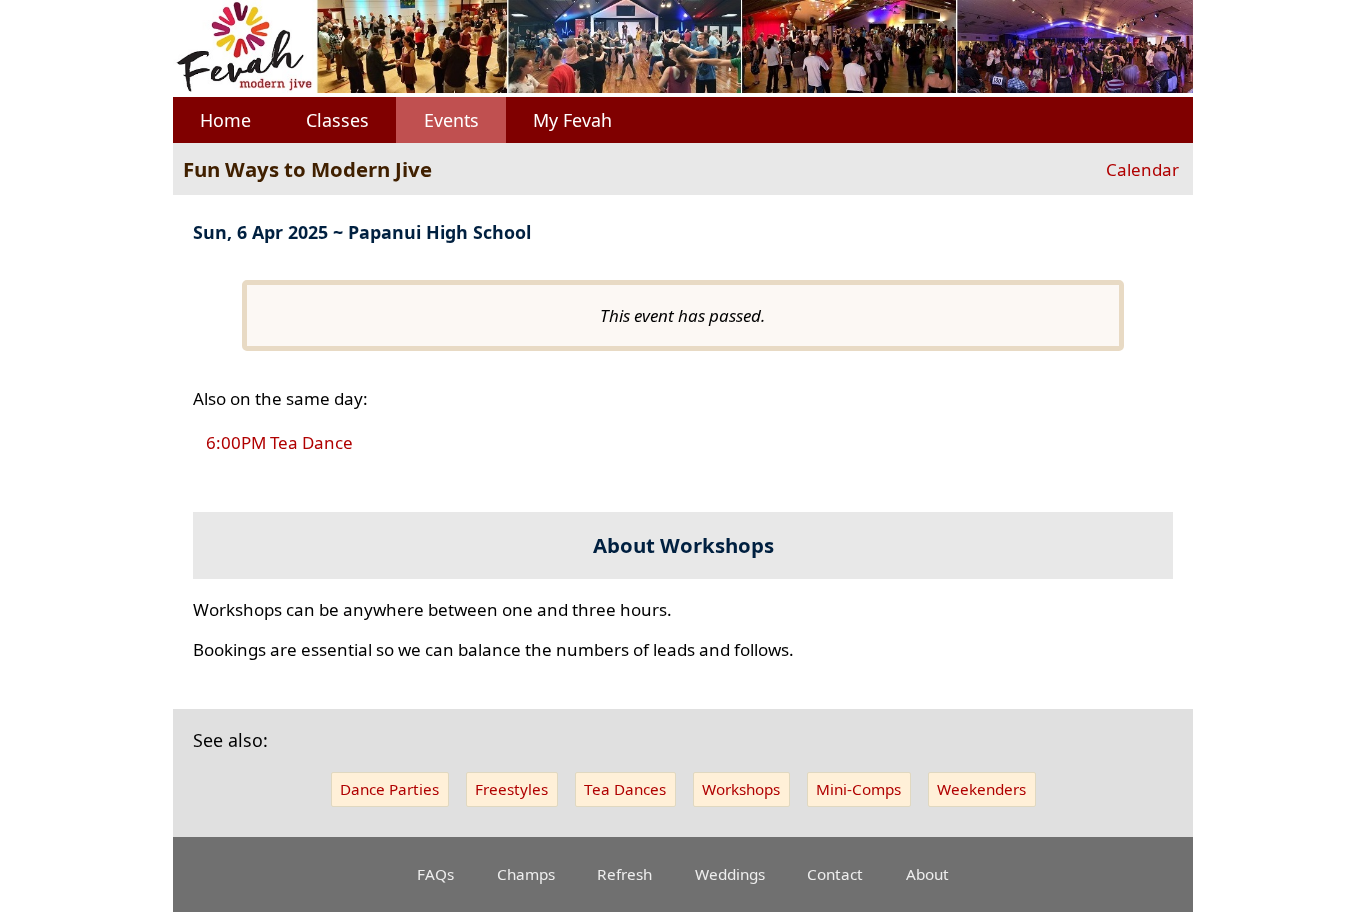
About (927, 874)
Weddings (730, 874)
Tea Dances (625, 789)
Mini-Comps (858, 789)
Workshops (741, 789)
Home (225, 120)
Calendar (1142, 169)
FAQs (435, 874)
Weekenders (981, 789)
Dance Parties (389, 789)
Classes (337, 120)
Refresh (624, 874)
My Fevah (572, 120)
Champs (526, 874)
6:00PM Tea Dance (279, 443)
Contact (835, 874)
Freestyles (511, 789)
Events (451, 120)
